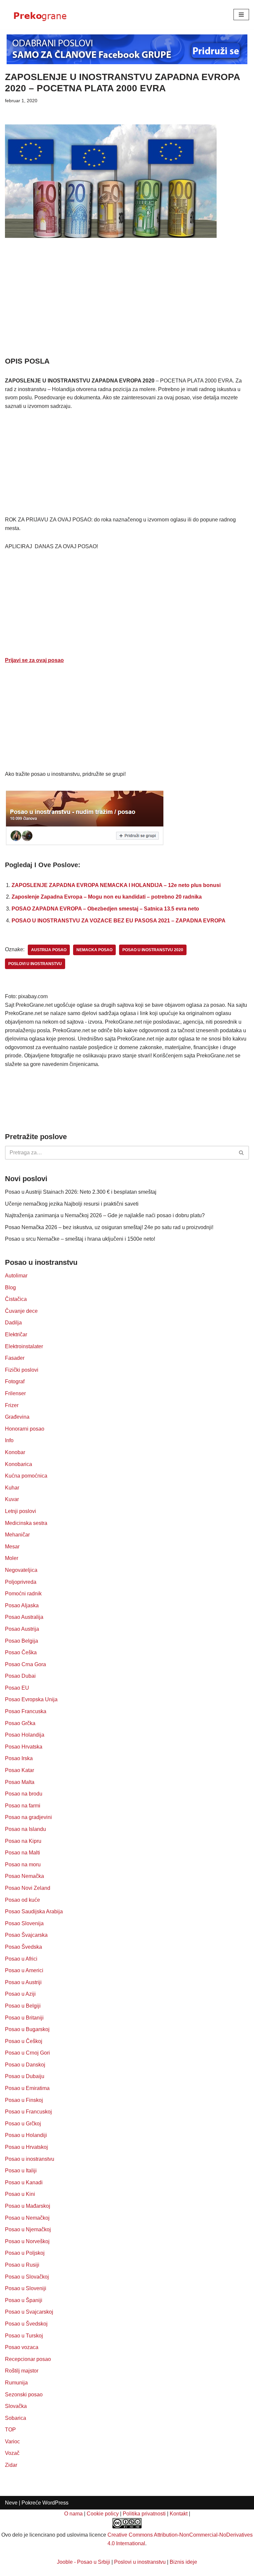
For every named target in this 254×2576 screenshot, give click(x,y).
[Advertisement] (127, 307)
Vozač (12, 2453)
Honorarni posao (25, 1429)
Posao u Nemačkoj (27, 2218)
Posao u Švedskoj (26, 2324)
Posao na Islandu (25, 1829)
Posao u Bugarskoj (27, 2029)
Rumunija (16, 2383)
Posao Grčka (20, 1723)
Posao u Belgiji (23, 2006)
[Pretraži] (242, 1153)
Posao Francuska (26, 1711)
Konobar (15, 1452)
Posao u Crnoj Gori (27, 2053)
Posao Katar (20, 1770)
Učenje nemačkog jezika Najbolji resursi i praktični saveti (72, 1204)
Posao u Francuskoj (28, 2112)
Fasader (15, 1358)
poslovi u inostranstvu (35, 964)
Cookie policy (103, 2514)
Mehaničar (17, 1535)
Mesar (12, 1547)
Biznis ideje (183, 2562)
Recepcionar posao (28, 2359)
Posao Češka (21, 1652)
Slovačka (16, 2406)
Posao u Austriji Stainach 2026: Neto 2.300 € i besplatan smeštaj (81, 1192)
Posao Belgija (21, 1641)
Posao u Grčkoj (23, 2124)
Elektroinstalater (24, 1346)
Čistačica (16, 1299)
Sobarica (16, 2418)
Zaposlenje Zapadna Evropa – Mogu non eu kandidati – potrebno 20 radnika (107, 897)
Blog (10, 1288)
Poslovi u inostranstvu (140, 2562)
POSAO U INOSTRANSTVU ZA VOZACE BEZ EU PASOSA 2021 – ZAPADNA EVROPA (119, 921)
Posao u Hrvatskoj (26, 2147)
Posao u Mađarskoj (28, 2206)
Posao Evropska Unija (31, 1699)
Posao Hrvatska (24, 1747)
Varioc (12, 2442)
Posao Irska (19, 1758)
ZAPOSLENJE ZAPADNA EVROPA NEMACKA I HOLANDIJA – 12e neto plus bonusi (116, 885)
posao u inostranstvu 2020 (153, 950)
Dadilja (13, 1323)
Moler (12, 1558)
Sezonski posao (24, 2395)
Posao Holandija (25, 1735)
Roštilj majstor (22, 2371)
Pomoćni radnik (23, 1594)
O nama (73, 2514)
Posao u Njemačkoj (28, 2229)
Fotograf (15, 1381)
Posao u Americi (24, 1970)
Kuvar (12, 1499)
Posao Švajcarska (26, 1935)
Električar (16, 1334)
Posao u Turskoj (24, 2336)
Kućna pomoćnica (26, 1476)
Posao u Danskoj (25, 2065)
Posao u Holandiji (26, 2135)
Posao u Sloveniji (26, 2288)
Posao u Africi (21, 1959)
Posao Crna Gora (25, 1664)
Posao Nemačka (24, 1876)
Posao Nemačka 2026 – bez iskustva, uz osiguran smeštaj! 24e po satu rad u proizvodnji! (109, 1227)
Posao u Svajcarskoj (29, 2312)
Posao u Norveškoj (27, 2241)
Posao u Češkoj (24, 2041)
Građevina (17, 1417)
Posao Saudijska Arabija (34, 1911)
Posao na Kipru (23, 1841)
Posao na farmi (23, 1806)
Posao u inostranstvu (30, 2159)
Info (9, 1440)
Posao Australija (24, 1617)
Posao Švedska (23, 1947)
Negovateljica (21, 1570)
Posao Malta (20, 1782)
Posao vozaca (22, 2347)
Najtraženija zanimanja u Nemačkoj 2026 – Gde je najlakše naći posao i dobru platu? (105, 1215)
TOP (10, 2430)
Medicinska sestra (26, 1523)
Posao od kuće (22, 1900)
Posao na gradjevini (28, 1817)
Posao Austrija (22, 1629)
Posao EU (17, 1688)
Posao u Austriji (23, 1982)
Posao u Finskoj (24, 2100)
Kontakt (179, 2514)
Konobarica (19, 1464)
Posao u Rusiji (22, 2265)
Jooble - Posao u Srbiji (84, 2562)
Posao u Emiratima (27, 2088)
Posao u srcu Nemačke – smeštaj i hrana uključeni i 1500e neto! (80, 1239)
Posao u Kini (20, 2194)
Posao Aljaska (22, 1605)
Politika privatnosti (144, 2514)
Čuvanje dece (21, 1311)
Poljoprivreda (21, 1582)
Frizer (12, 1405)
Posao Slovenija (24, 1923)
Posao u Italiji (21, 2171)
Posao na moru (23, 1865)
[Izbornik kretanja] (241, 15)
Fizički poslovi (22, 1370)
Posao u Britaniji (24, 2018)
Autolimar (16, 1276)
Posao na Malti (22, 1853)
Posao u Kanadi (24, 2182)
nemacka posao (94, 950)
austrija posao (49, 950)
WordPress (55, 2503)
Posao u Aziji (20, 1994)
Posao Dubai (20, 1676)
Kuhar (12, 1488)
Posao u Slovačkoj (27, 2277)
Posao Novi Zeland (28, 1888)
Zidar (11, 2465)
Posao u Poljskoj (25, 2253)
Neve (11, 2503)
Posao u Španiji (24, 2300)
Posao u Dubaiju (25, 2076)
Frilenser (15, 1393)
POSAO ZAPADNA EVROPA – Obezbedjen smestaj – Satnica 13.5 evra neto (105, 909)
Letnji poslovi (21, 1511)
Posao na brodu (24, 1794)
